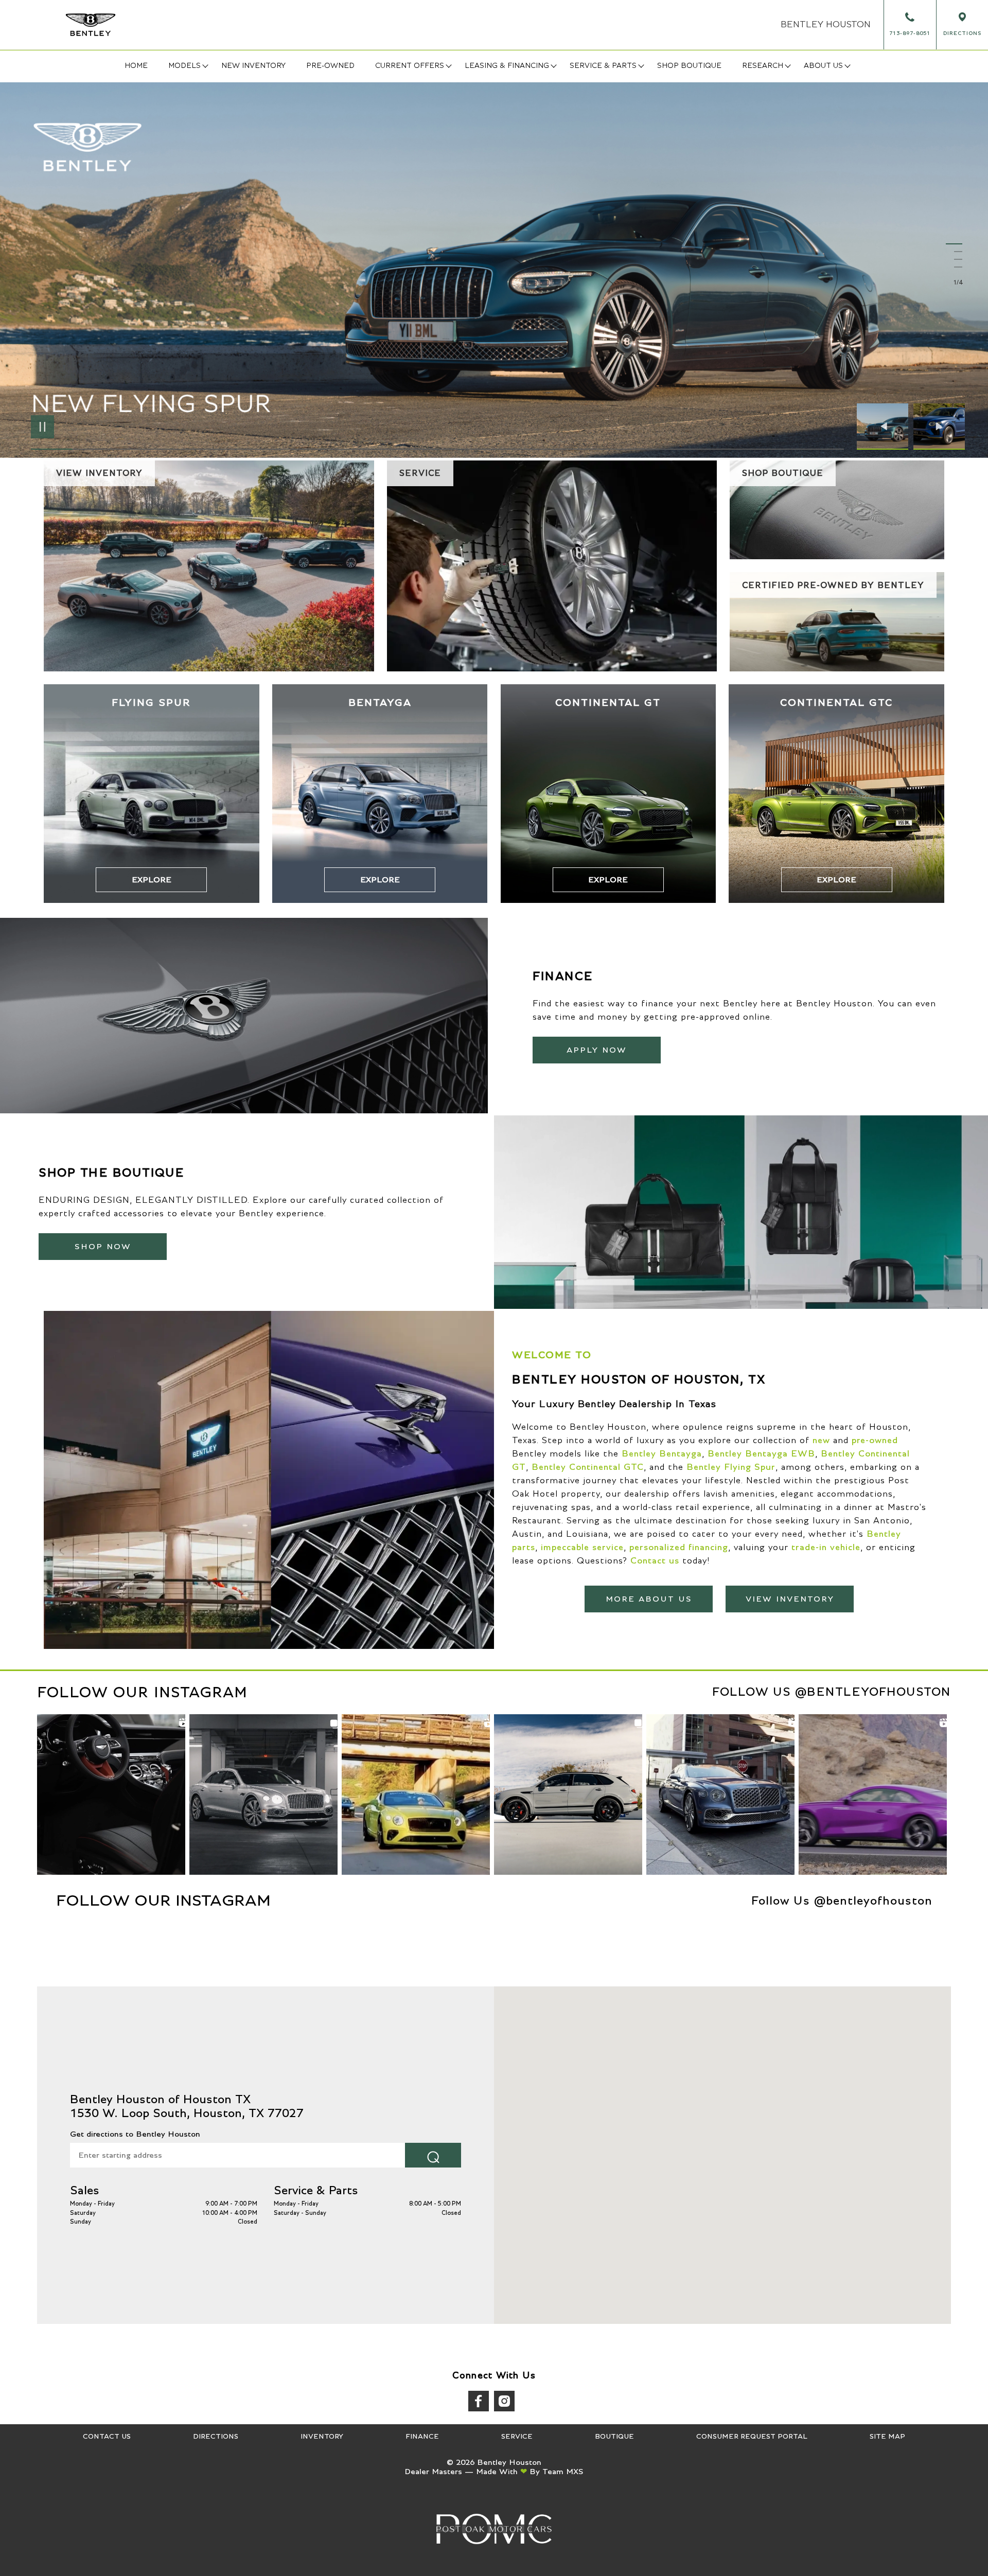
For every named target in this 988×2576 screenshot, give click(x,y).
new (821, 1441)
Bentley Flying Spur (731, 1467)
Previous (885, 427)
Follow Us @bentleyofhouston (832, 1692)
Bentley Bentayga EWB (761, 1454)
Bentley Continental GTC (588, 1467)
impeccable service (582, 1548)
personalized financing (679, 1548)
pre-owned (875, 1441)
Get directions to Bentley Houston (135, 2134)
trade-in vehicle (826, 1548)
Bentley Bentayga (662, 1454)
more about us (649, 1599)
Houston (826, 25)
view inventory (790, 1599)
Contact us (655, 1561)
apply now (597, 1050)
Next (939, 427)
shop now (103, 1247)
